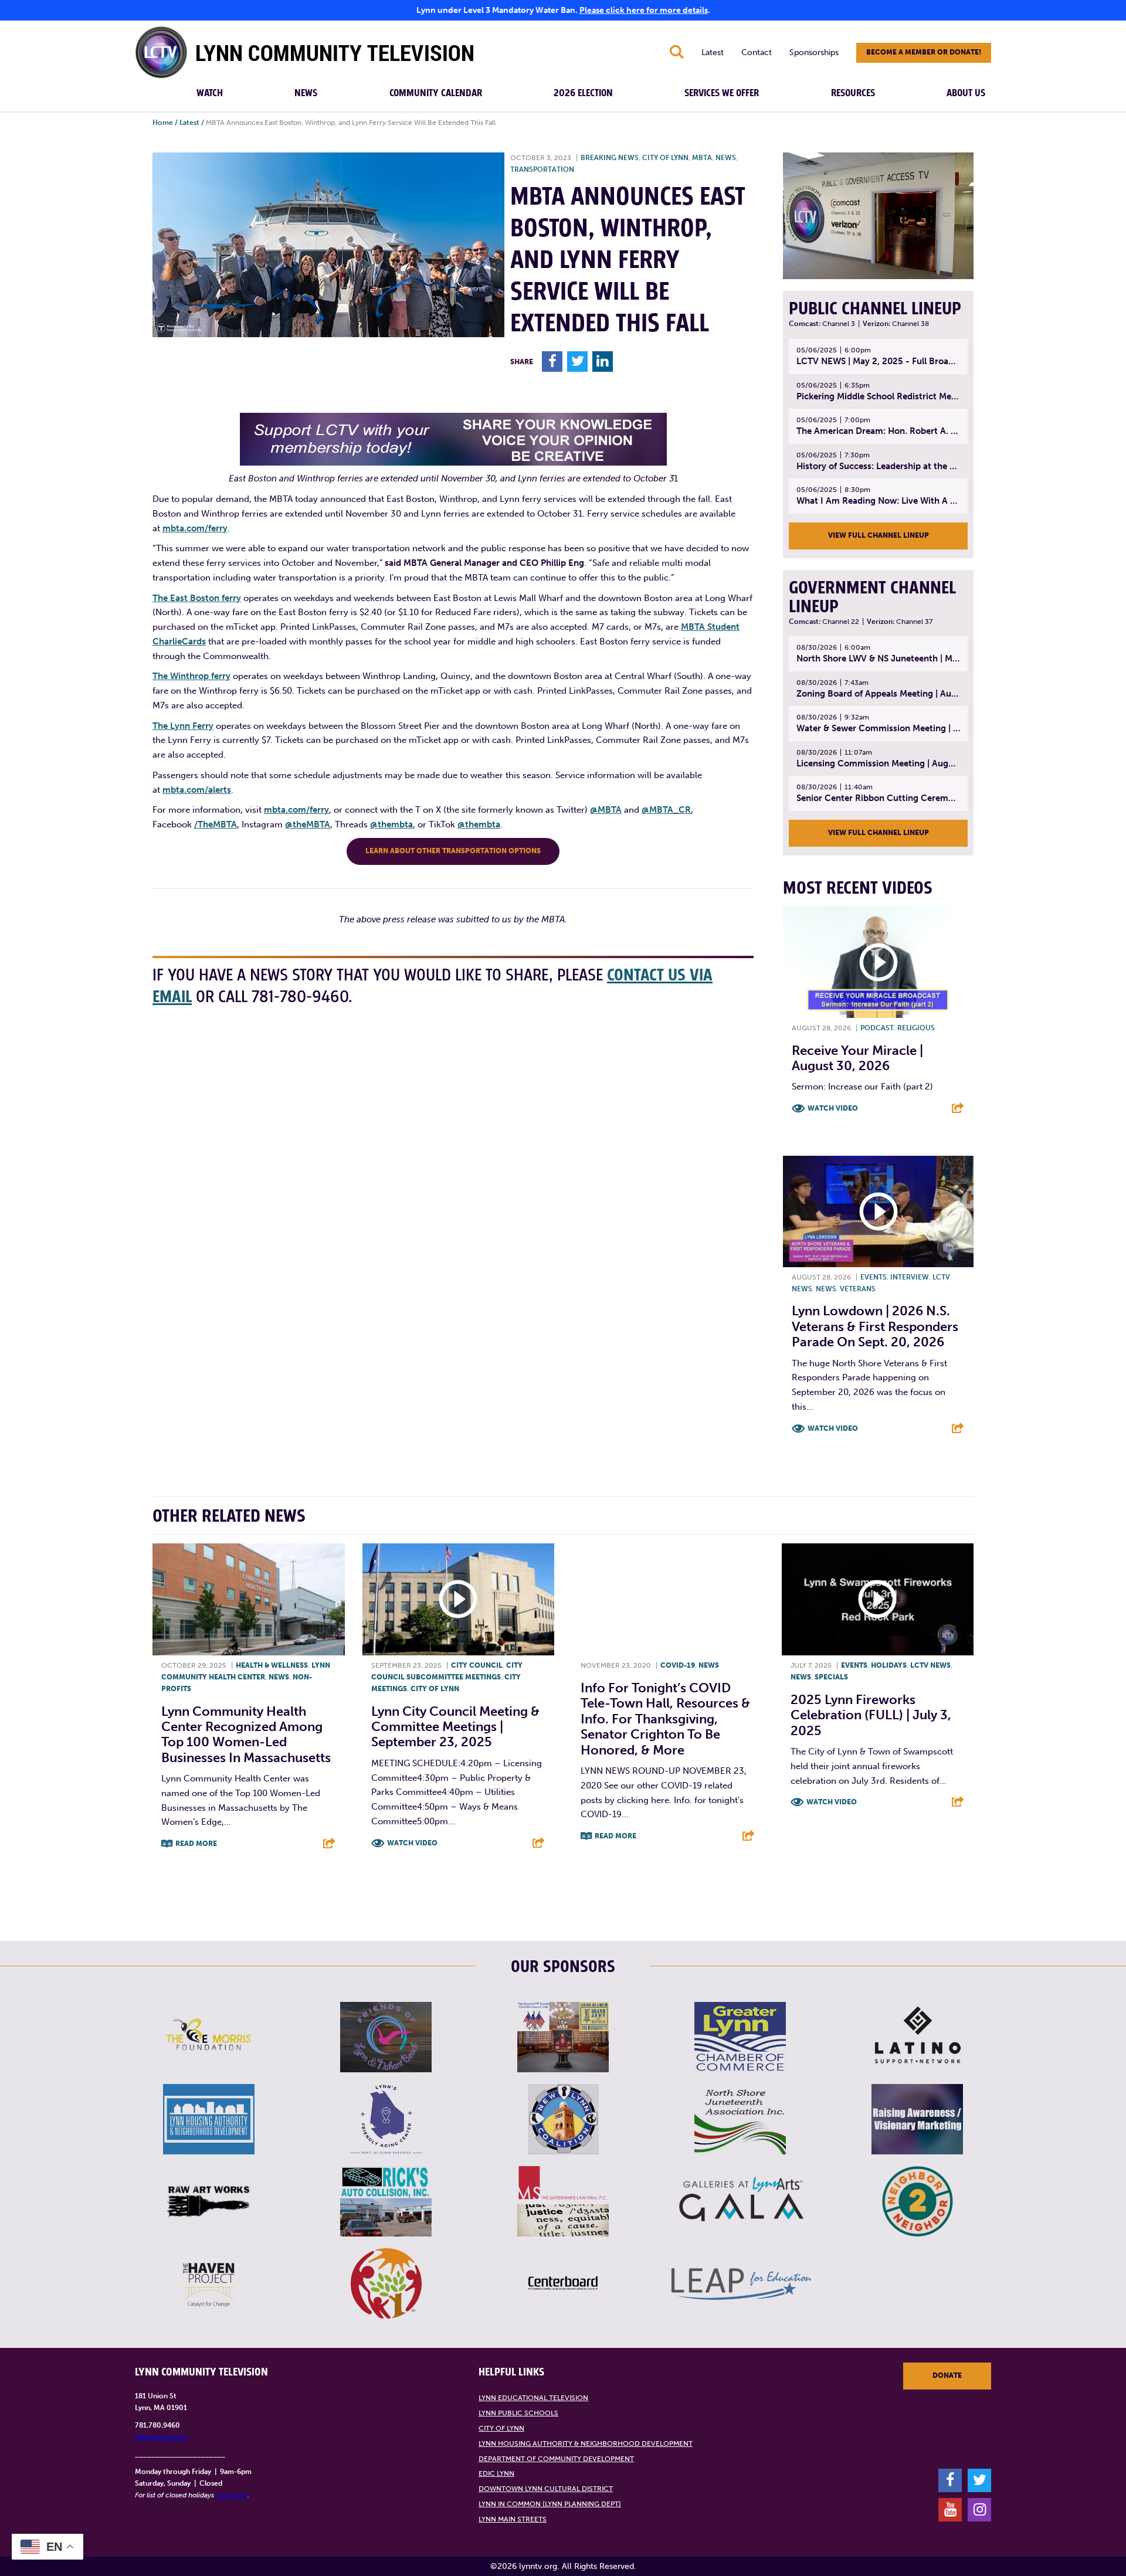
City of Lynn (665, 158)
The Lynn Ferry (183, 726)
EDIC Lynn (496, 2473)
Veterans (858, 1289)
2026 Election (583, 93)
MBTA (702, 158)
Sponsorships (814, 52)
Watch (210, 93)
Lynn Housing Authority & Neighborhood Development (586, 2443)
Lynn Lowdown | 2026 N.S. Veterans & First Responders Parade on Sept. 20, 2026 (875, 1326)
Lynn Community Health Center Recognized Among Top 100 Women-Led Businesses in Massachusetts (246, 1735)
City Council (477, 1665)
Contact (757, 52)
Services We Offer (722, 93)
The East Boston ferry (197, 598)
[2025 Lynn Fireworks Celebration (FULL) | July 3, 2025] (878, 1600)
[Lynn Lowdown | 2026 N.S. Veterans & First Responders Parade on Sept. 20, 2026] (878, 1211)
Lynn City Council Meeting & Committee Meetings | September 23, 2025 (455, 1727)
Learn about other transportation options (453, 851)
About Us (966, 93)
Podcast (877, 1028)
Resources (853, 93)
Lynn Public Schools (518, 2413)
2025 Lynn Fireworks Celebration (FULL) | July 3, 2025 (871, 1715)
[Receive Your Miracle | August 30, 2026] (878, 962)
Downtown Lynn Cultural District (546, 2489)
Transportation (542, 169)
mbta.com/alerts (197, 790)
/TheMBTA (216, 824)
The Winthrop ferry (191, 676)
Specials (831, 1677)
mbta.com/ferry (195, 528)
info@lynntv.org (161, 2437)
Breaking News (610, 158)
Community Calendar (436, 93)
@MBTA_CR (666, 810)
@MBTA (606, 810)
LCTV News (930, 1665)
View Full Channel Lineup (879, 535)
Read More (196, 1844)
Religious (916, 1028)
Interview (910, 1277)
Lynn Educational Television (533, 2398)
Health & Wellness (272, 1665)
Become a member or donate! (924, 52)
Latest (713, 52)
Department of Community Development (556, 2459)
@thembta (391, 824)
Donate (947, 2375)
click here (232, 2495)
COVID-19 (678, 1665)
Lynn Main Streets (513, 2519)
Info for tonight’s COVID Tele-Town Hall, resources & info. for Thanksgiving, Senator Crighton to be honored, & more (665, 1719)
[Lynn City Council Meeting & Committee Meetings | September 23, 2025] (459, 1600)
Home (163, 123)
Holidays (889, 1665)
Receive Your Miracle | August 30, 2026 (857, 1058)
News (306, 93)
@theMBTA (308, 824)
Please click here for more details (644, 10)
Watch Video (833, 1108)
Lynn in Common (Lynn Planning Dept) (550, 2504)
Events (874, 1277)
